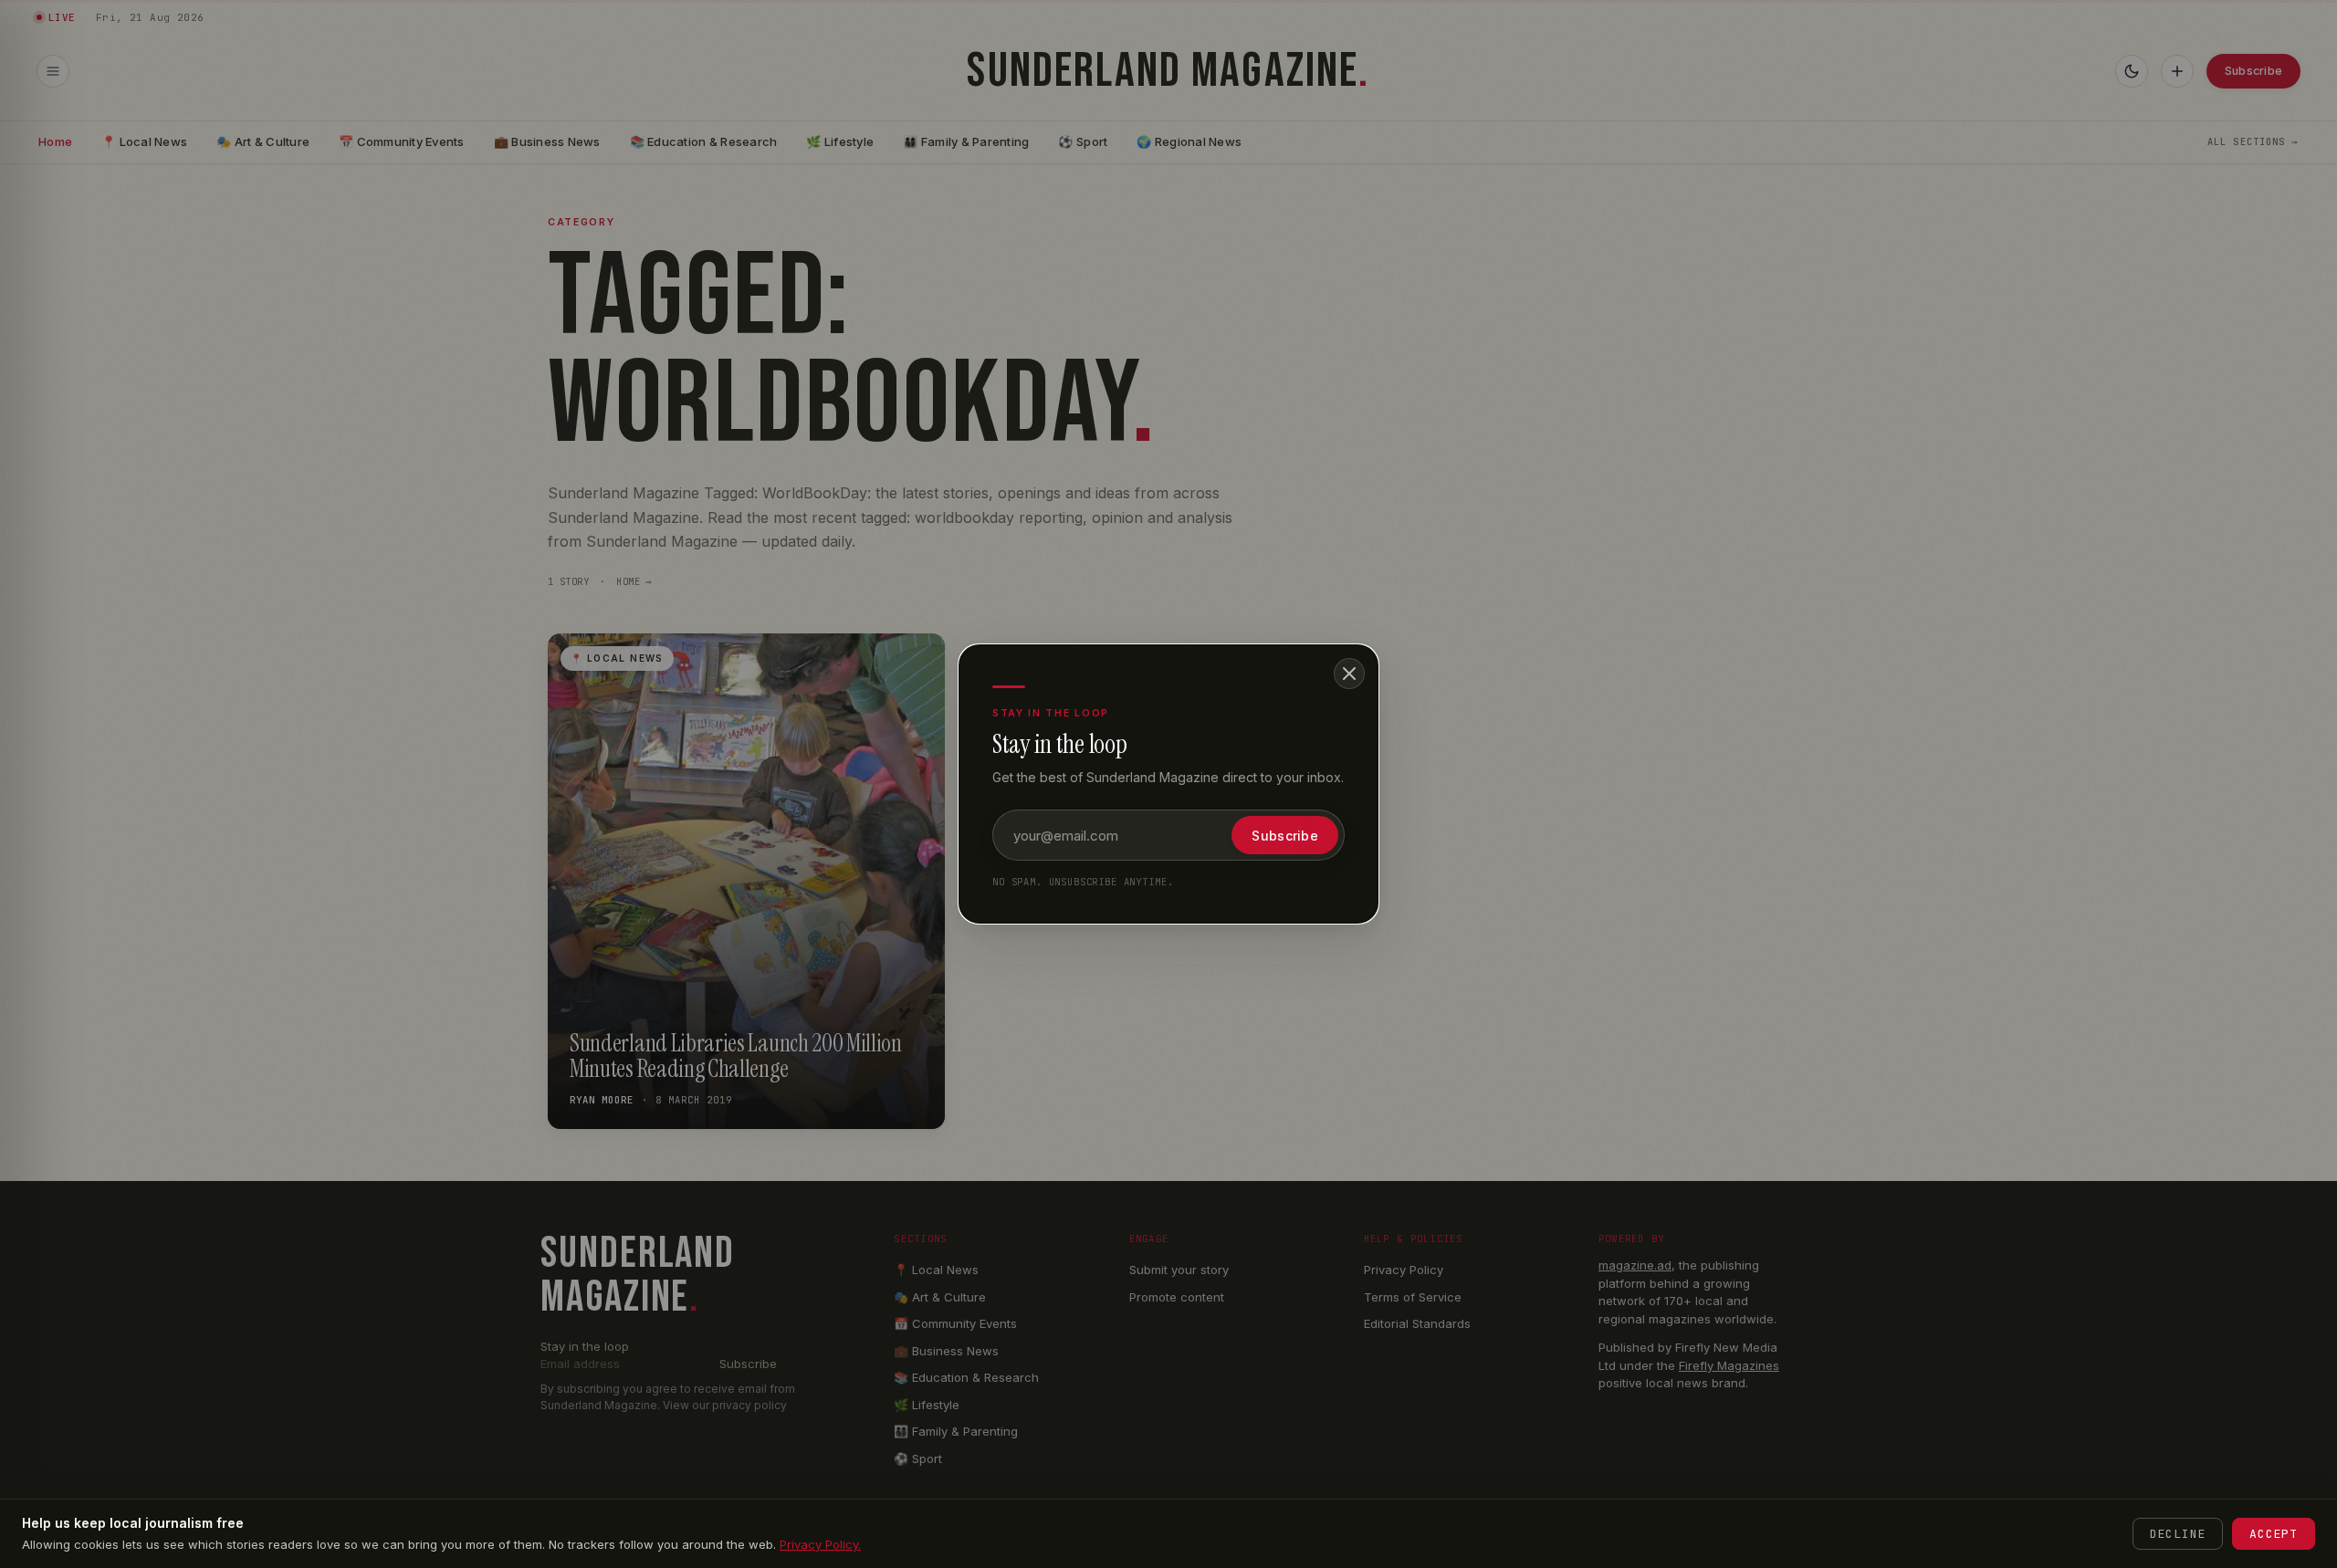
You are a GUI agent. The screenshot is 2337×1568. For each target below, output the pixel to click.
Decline (2178, 1534)
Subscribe (1285, 836)
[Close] (1349, 674)
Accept (2274, 1534)
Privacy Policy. (820, 1544)
